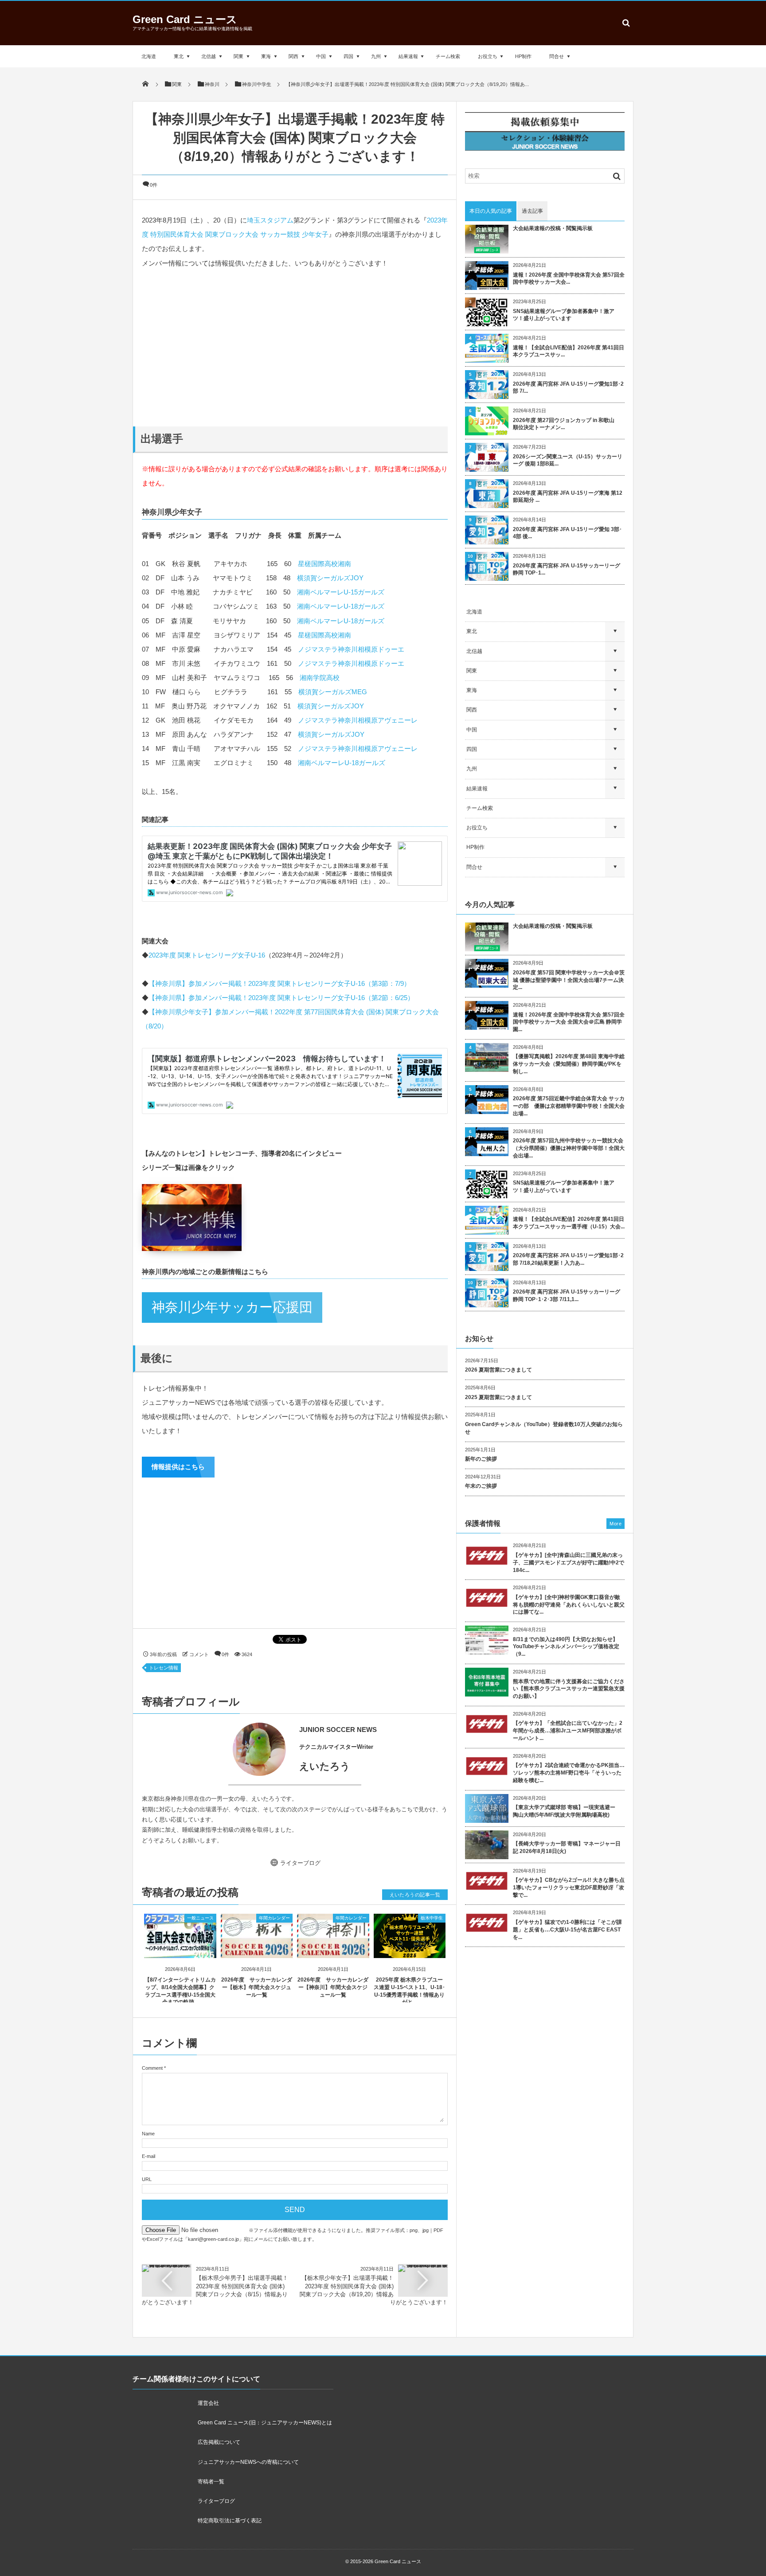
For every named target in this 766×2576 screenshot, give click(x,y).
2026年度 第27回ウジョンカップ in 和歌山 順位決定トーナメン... (566, 424)
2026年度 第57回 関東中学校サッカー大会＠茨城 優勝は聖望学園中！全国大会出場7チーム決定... (569, 980)
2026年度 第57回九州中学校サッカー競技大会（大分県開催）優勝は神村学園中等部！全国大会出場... (569, 1148)
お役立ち (488, 56)
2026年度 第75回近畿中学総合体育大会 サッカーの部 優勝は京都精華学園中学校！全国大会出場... (569, 1106)
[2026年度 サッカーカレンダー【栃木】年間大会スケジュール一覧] (257, 1950)
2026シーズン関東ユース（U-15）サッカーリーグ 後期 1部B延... (568, 460)
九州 (376, 56)
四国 (348, 56)
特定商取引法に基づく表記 (230, 2521)
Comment (152, 2068)
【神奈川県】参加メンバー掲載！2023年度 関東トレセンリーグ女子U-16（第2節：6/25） (281, 998)
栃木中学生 (432, 1918)
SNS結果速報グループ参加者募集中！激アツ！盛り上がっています (564, 315)
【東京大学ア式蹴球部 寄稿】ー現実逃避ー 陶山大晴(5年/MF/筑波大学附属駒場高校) (567, 1811)
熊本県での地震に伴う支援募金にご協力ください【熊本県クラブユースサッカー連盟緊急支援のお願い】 (569, 1689)
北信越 (209, 56)
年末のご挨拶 (481, 1486)
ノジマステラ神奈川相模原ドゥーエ (351, 649)
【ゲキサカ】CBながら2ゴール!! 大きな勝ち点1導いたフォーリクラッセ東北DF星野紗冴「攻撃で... (569, 1888)
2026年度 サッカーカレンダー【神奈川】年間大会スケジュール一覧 (333, 1987)
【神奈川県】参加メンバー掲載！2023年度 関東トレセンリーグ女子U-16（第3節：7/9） (279, 983)
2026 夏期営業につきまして (498, 1370)
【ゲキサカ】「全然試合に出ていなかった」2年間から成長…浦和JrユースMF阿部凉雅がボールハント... (568, 1731)
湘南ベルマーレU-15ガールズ (341, 592)
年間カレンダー (274, 1918)
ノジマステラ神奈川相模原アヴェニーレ (358, 720)
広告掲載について (219, 2442)
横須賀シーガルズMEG (333, 692)
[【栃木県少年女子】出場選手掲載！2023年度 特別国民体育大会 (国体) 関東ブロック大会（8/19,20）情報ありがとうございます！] (423, 2268)
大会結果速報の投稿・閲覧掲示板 (553, 228)
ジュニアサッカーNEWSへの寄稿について (248, 2462)
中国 (321, 56)
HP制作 (523, 56)
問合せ (557, 56)
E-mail (149, 2156)
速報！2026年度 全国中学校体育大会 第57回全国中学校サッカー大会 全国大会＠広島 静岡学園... (569, 1022)
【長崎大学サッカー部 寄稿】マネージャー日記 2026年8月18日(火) (567, 1847)
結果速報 (408, 56)
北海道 (149, 56)
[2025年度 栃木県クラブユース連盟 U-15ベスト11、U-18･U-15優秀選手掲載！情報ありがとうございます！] (410, 1950)
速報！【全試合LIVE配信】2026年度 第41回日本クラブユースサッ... (569, 351)
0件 (154, 185)
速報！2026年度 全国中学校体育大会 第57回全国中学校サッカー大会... (569, 279)
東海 (266, 56)
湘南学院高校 (320, 678)
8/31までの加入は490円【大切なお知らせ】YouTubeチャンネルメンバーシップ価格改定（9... (566, 1647)
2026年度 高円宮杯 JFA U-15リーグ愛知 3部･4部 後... (567, 533)
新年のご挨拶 (481, 1459)
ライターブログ (300, 1863)
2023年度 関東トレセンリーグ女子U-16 (207, 955)
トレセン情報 (164, 1668)
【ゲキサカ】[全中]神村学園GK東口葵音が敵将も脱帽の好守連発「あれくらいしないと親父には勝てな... (569, 1605)
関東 (238, 56)
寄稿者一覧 (211, 2482)
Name (148, 2134)
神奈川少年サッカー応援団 (232, 1307)
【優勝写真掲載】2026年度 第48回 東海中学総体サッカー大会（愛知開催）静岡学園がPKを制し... (569, 1064)
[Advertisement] (295, 347)
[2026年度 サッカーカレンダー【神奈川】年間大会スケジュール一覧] (333, 1950)
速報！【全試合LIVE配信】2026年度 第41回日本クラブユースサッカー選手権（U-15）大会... (569, 1223)
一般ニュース (200, 1918)
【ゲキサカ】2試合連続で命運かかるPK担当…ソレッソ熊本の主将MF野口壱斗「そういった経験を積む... (569, 1773)
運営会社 (208, 2403)
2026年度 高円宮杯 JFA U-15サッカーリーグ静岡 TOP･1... (567, 569)
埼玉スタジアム (270, 220)
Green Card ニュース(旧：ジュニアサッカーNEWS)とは (265, 2423)
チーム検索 (448, 56)
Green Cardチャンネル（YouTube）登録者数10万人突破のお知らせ (544, 1428)
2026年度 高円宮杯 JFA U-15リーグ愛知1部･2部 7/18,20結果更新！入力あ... (568, 1259)
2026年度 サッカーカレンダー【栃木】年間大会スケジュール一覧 (257, 1987)
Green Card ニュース (185, 19)
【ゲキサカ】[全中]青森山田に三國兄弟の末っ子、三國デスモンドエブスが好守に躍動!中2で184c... (569, 1563)
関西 (293, 56)
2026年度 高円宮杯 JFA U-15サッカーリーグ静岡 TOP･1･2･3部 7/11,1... (567, 1296)
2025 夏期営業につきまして (498, 1397)
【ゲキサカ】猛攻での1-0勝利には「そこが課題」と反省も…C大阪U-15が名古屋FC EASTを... (567, 1930)
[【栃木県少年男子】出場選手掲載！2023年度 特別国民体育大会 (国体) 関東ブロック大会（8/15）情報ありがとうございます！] (167, 2268)
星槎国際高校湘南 (324, 564)
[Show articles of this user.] (218, 1749)
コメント (199, 1654)
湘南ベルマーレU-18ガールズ (341, 606)
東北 (179, 56)
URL (147, 2179)
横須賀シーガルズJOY (330, 578)
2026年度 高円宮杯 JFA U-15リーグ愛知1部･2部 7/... (568, 388)
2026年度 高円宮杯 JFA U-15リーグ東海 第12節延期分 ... (568, 497)
